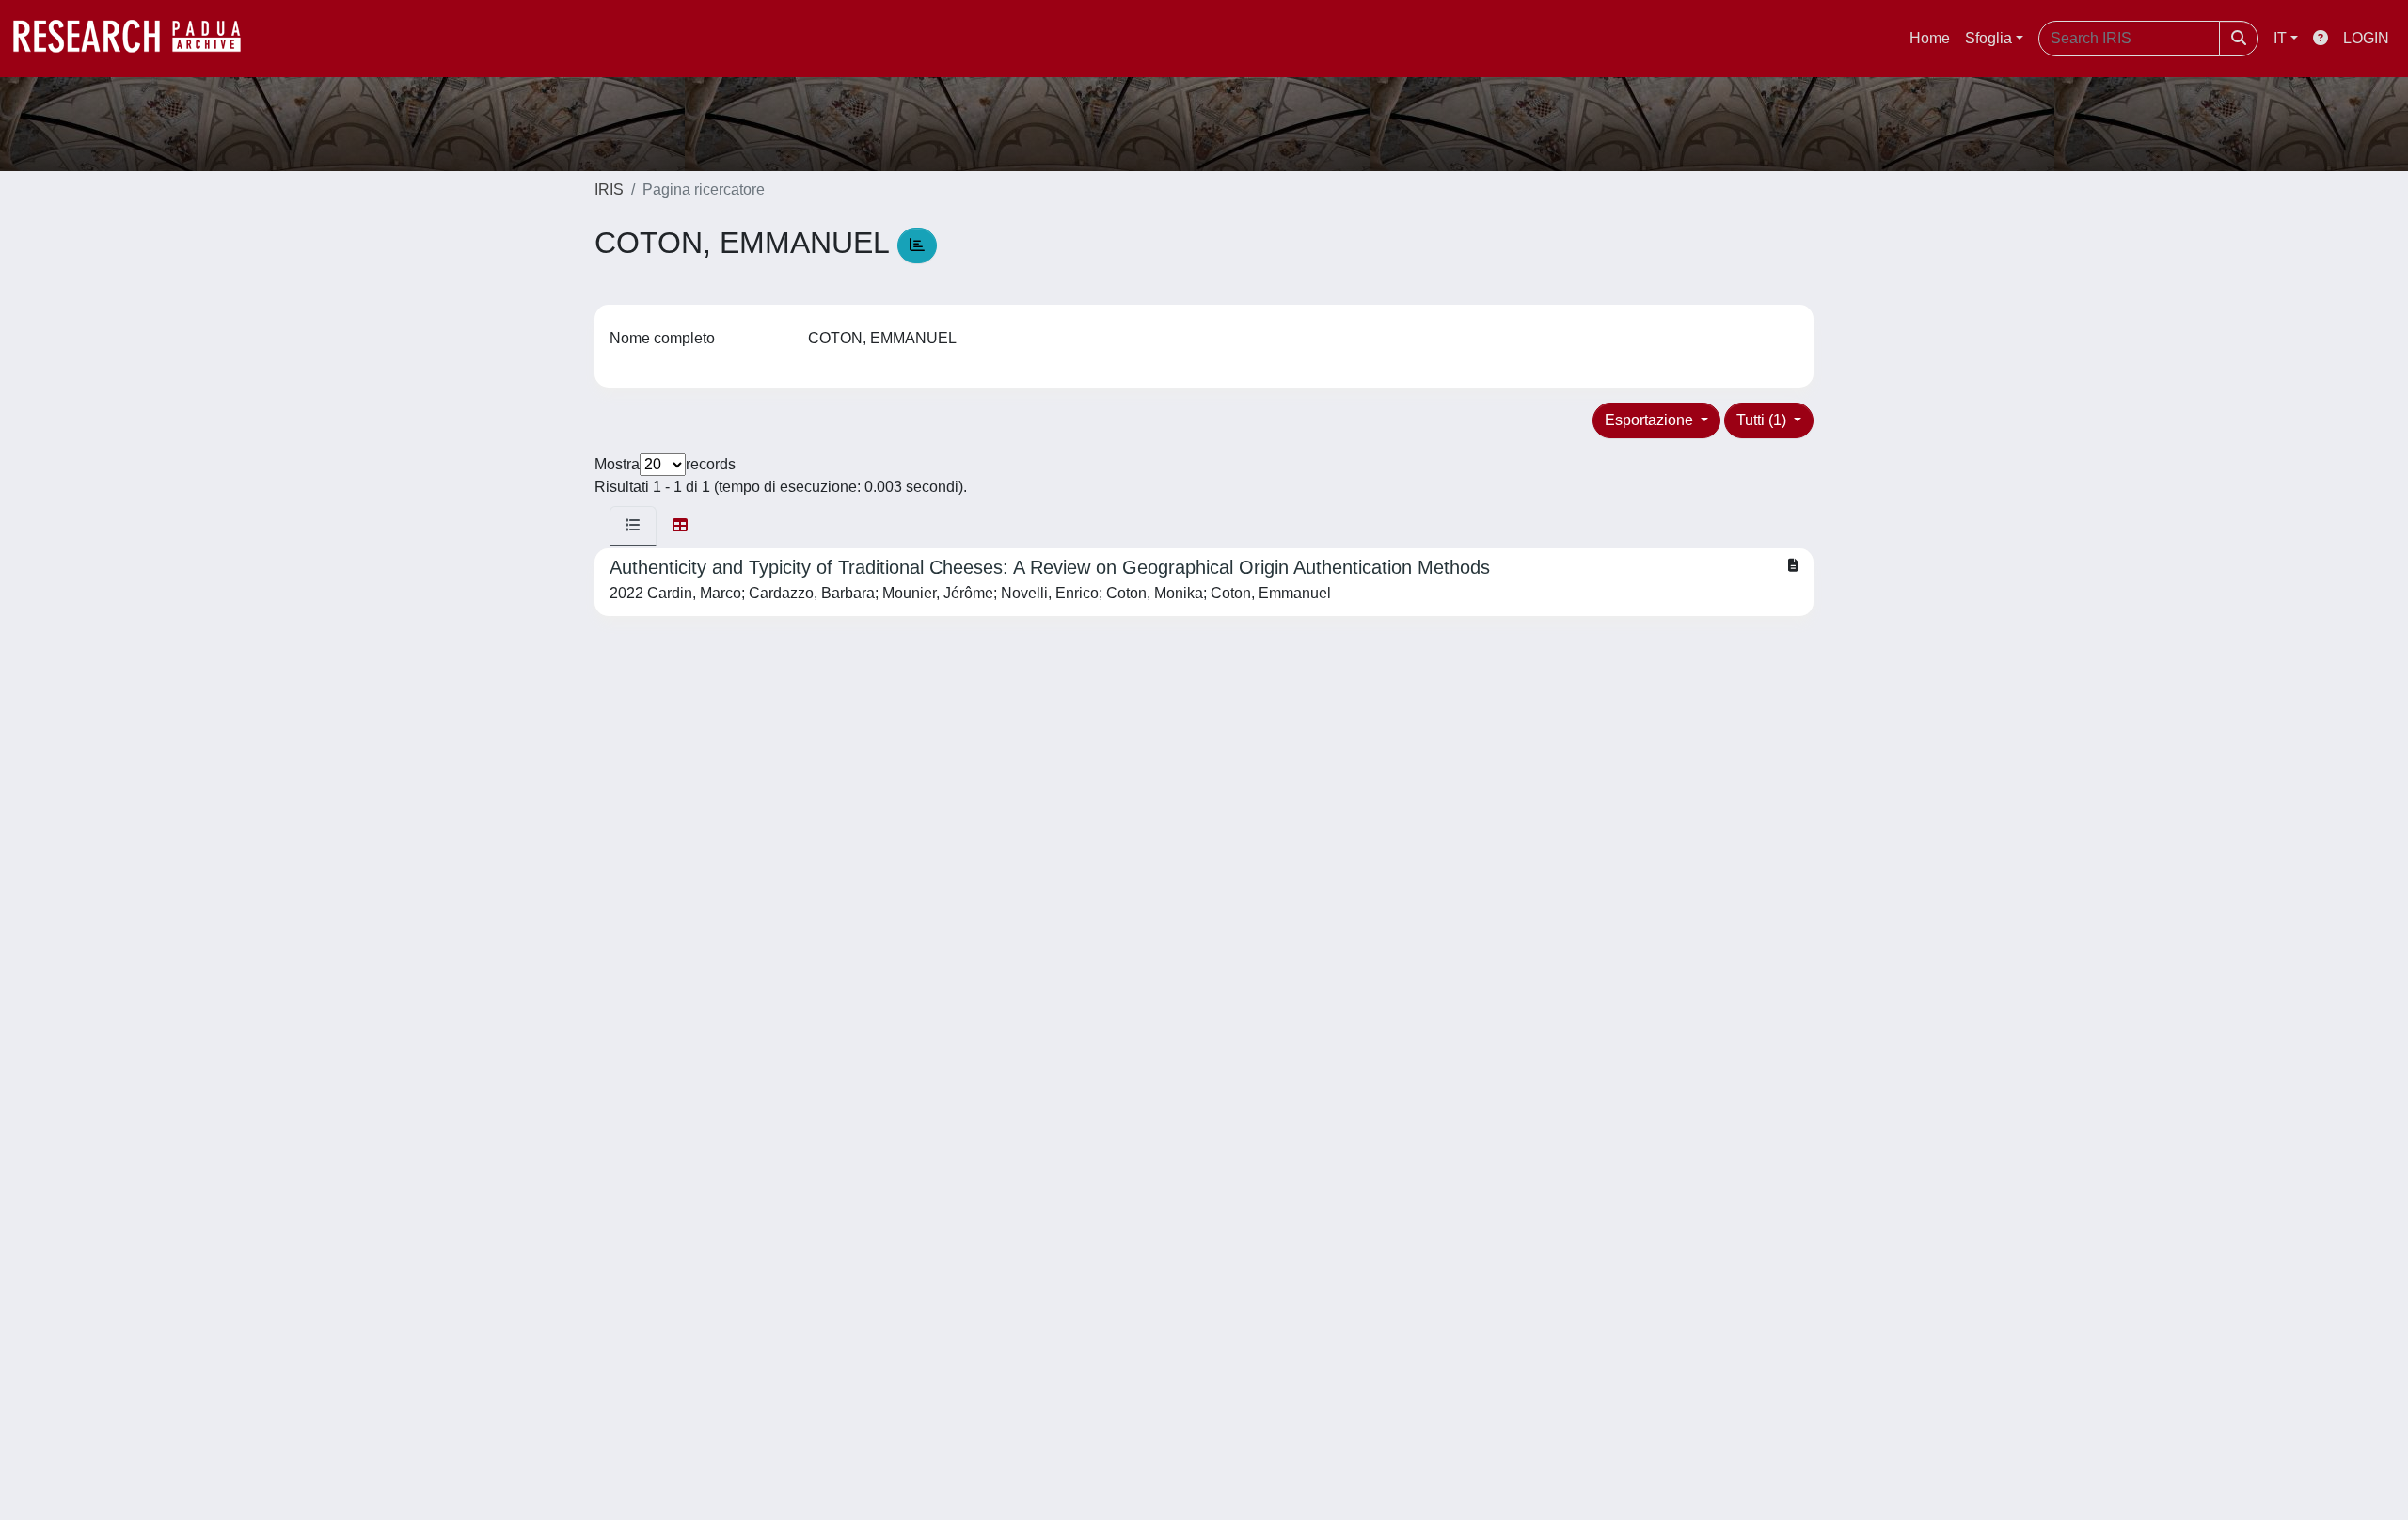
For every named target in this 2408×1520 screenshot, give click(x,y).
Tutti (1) (1763, 420)
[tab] (633, 526)
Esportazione (1651, 420)
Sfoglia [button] (1988, 38)
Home (1930, 38)
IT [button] (2280, 38)
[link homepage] (136, 39)
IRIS (609, 190)
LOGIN (2366, 38)
